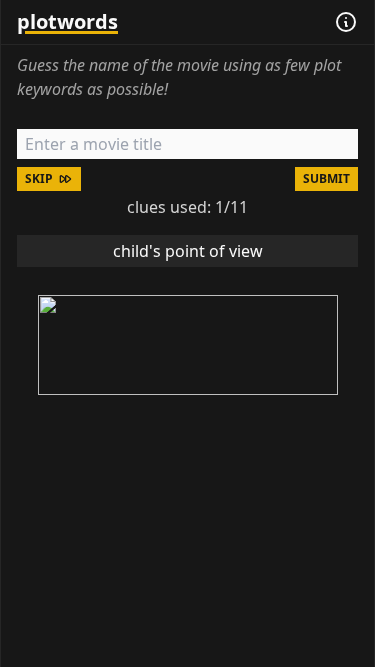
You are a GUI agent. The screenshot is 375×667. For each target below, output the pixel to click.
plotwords (67, 21)
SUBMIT (326, 178)
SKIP (39, 178)
